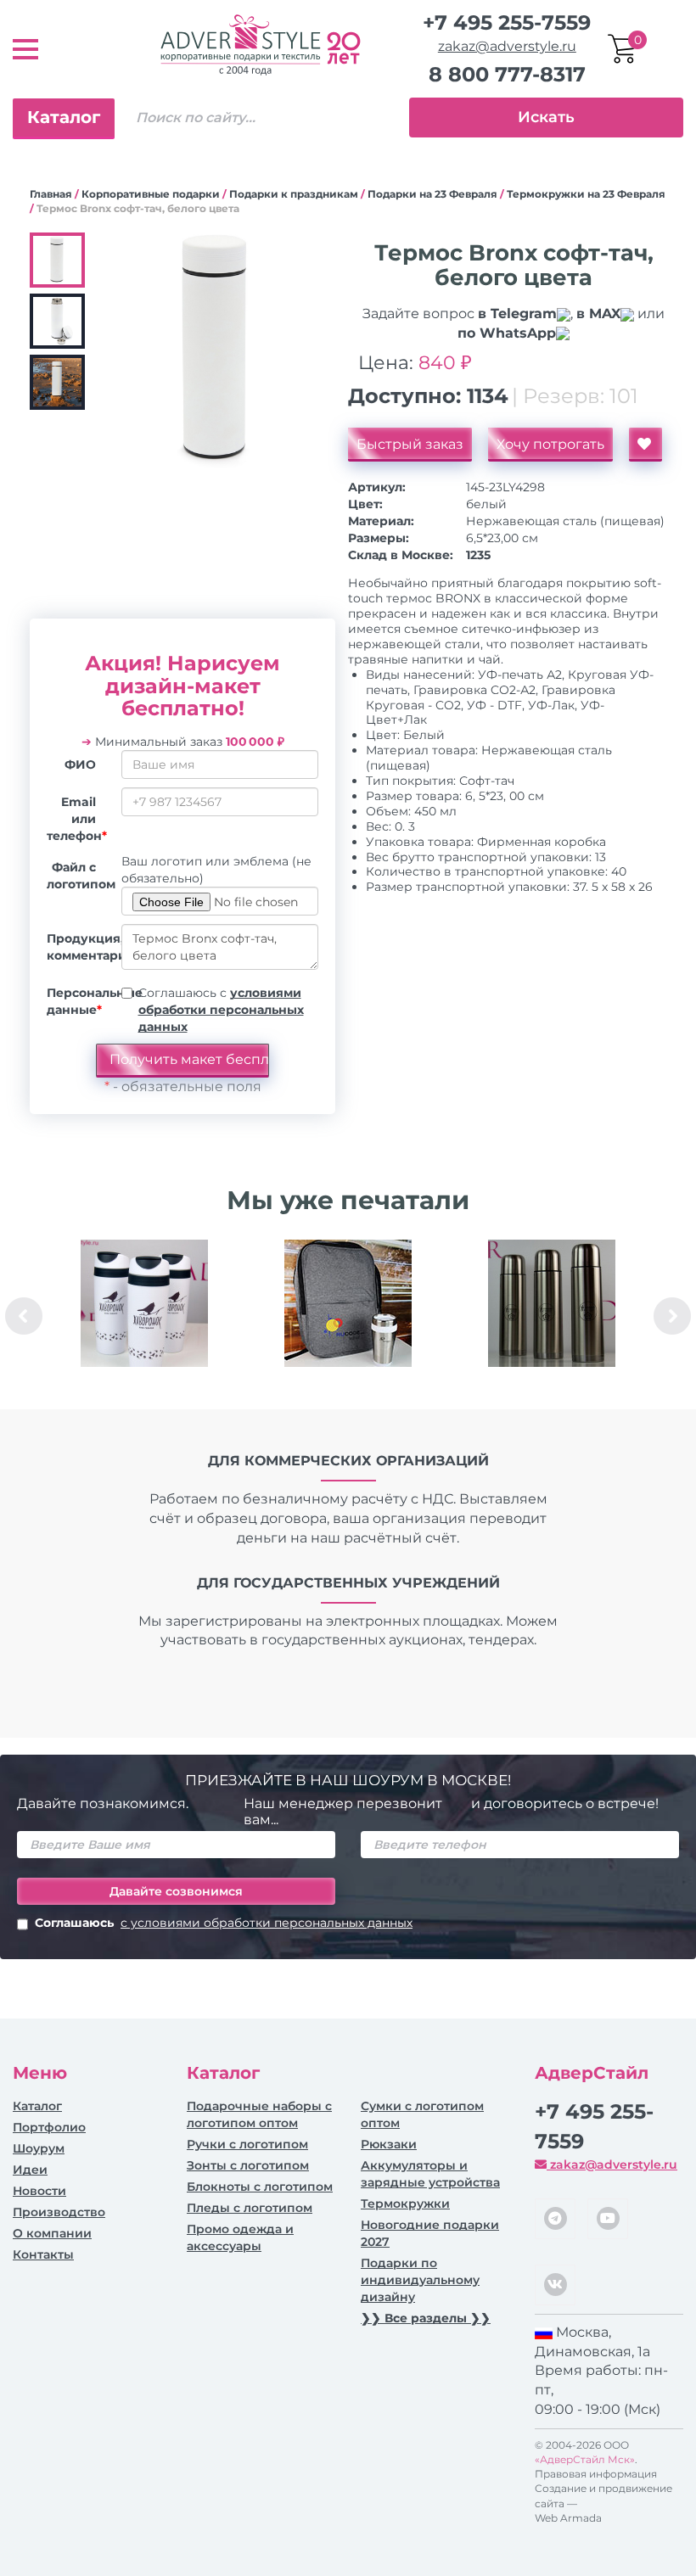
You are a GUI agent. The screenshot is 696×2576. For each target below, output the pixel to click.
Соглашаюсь (224, 1923)
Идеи (30, 2170)
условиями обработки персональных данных (221, 1010)
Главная (51, 194)
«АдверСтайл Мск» (585, 2459)
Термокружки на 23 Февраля (586, 194)
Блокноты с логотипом (260, 2187)
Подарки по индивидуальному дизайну (420, 2280)
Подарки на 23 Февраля (432, 194)
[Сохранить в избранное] (645, 445)
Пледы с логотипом (250, 2208)
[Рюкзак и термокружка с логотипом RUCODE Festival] (348, 1303)
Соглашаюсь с (221, 1010)
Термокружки (405, 2204)
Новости (39, 2191)
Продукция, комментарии (78, 947)
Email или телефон (77, 819)
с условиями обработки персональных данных (267, 1923)
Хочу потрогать (550, 444)
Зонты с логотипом (248, 2165)
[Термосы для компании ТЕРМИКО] (552, 1303)
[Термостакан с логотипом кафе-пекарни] (144, 1303)
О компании (52, 2233)
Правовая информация (596, 2474)
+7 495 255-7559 (507, 22)
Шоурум (39, 2148)
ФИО (80, 764)
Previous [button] (24, 1316)
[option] (144, 1316)
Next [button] (672, 1316)
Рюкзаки (389, 2144)
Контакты (43, 2254)
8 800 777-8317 (507, 74)
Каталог (64, 117)
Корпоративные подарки (151, 194)
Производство (59, 2212)
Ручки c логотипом (247, 2144)
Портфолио (49, 2127)
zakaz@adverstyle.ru (507, 46)
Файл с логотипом (78, 876)
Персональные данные (78, 1001)
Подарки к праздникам (294, 194)
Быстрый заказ (410, 444)
